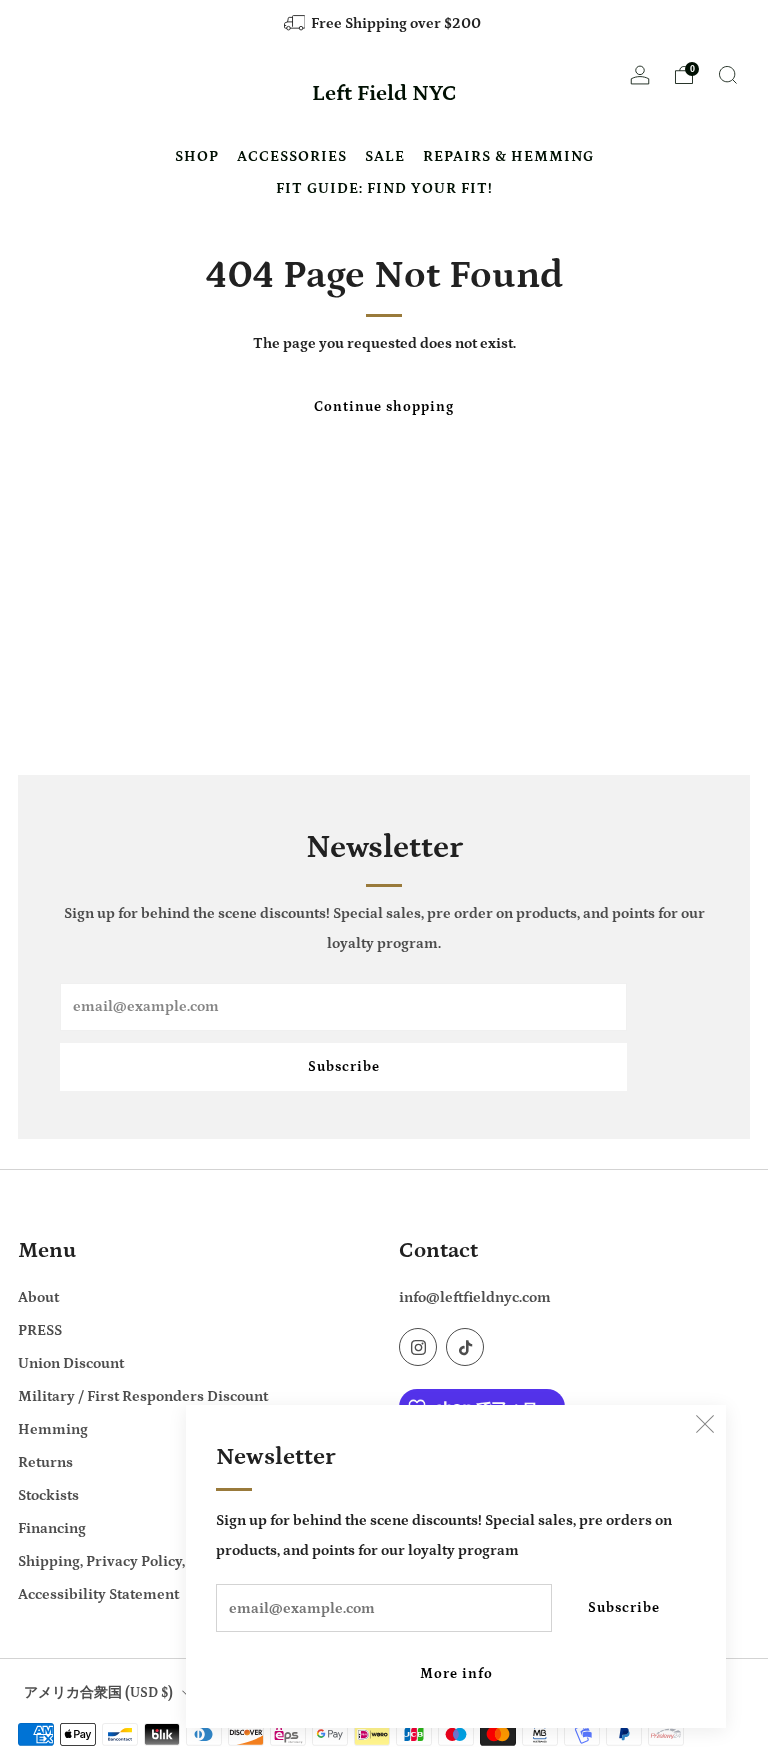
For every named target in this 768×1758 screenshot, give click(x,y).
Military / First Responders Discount (143, 1396)
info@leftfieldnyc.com (475, 1297)
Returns (45, 1462)
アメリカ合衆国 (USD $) (98, 1693)
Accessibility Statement (98, 1594)
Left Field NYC (384, 94)
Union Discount (71, 1363)
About (38, 1297)
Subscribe (624, 1608)
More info (456, 1674)
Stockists (48, 1495)
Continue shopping (384, 407)
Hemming (53, 1429)
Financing (52, 1528)
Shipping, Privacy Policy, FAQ (117, 1561)
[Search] (728, 75)
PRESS (40, 1330)
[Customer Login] (640, 81)
